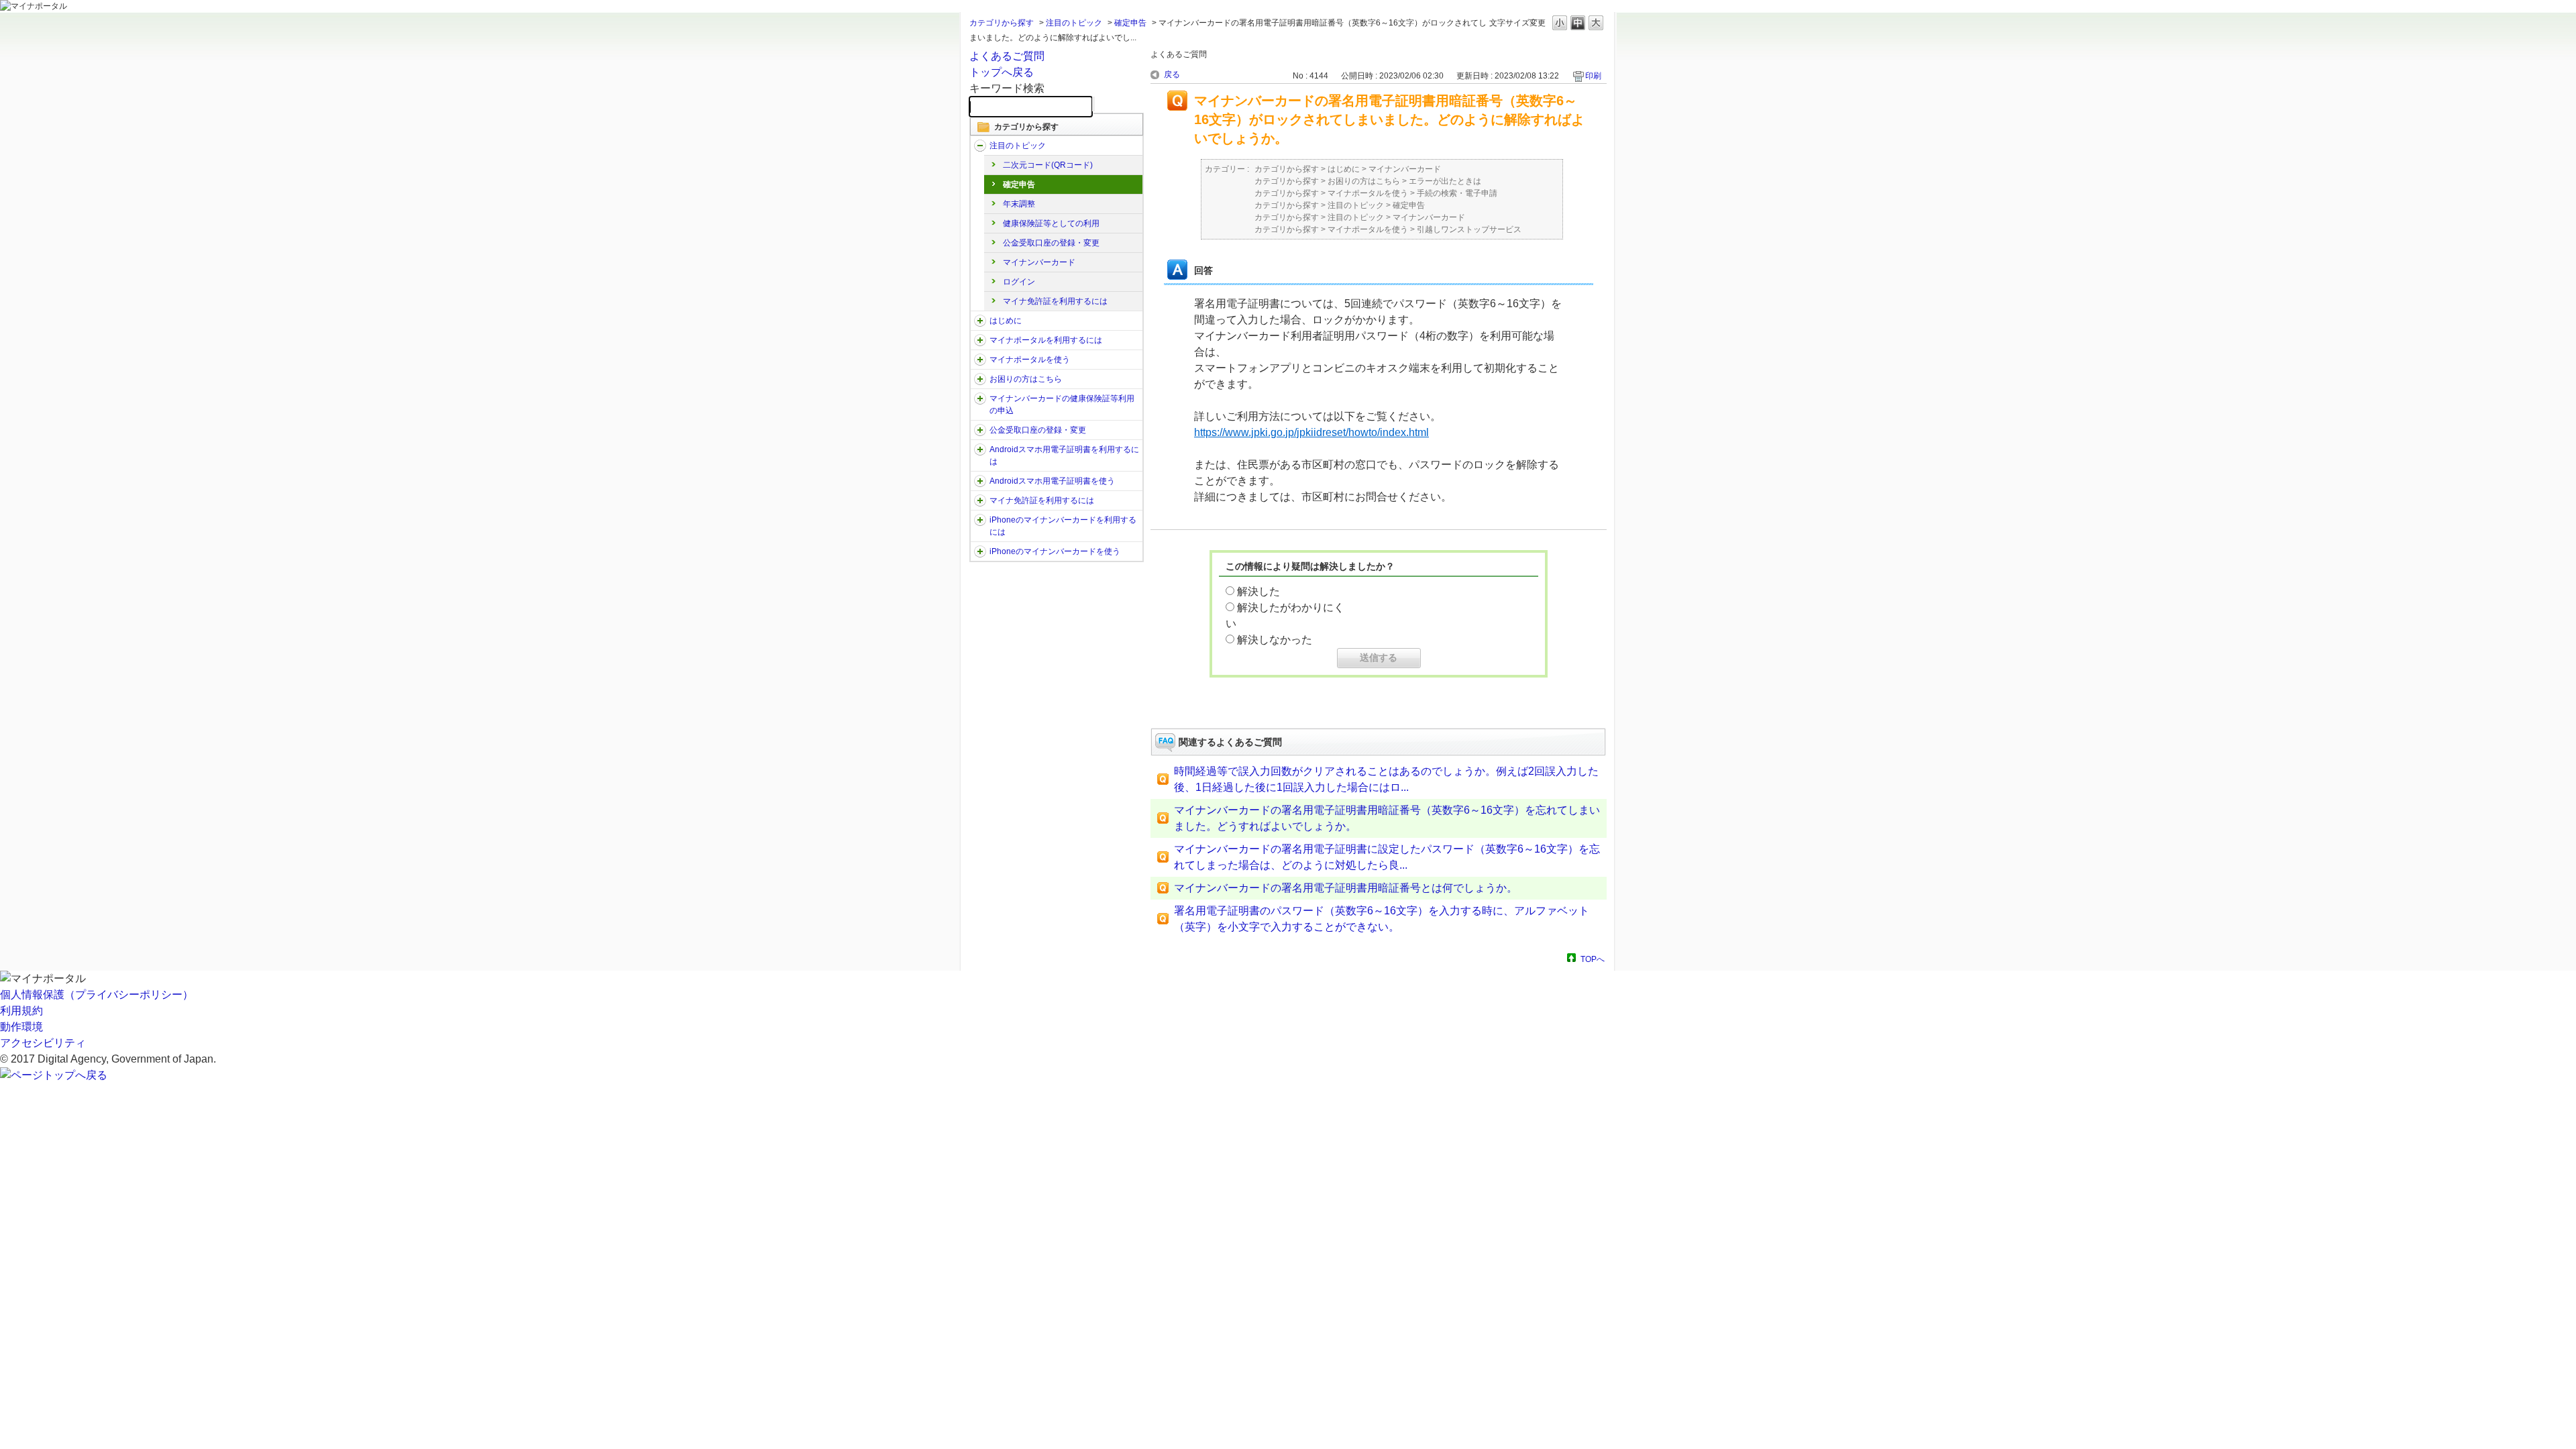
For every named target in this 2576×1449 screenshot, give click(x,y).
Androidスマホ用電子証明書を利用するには (1064, 455)
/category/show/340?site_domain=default (980, 520)
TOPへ (1593, 959)
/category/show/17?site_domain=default (980, 360)
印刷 (1593, 76)
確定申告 (1130, 23)
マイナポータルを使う (1030, 360)
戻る (1172, 74)
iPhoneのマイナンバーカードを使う (1055, 551)
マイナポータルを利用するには (1046, 340)
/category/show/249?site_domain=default (980, 449)
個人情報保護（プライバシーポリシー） (97, 995)
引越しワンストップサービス (1469, 229)
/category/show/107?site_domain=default (980, 398)
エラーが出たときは (1445, 181)
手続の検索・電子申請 (1457, 193)
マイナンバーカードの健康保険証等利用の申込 (1062, 405)
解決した (1258, 591)
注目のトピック (1074, 23)
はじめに (1006, 321)
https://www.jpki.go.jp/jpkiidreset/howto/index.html (1311, 432)
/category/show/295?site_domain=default (980, 500)
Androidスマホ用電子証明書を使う (1052, 481)
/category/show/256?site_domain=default (980, 481)
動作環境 (21, 1027)
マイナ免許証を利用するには (1055, 301)
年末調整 (1019, 204)
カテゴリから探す (1002, 23)
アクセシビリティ (43, 1043)
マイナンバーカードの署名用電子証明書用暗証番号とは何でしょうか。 (1346, 888)
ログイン (1019, 282)
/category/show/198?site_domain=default (980, 146)
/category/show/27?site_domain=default (980, 379)
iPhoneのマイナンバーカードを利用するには (1063, 526)
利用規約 (21, 1011)
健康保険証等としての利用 (1051, 223)
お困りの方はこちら (1026, 379)
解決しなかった (1275, 640)
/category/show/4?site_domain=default (980, 321)
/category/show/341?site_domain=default (980, 551)
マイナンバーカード (1039, 262)
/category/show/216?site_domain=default (980, 430)
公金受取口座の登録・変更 (1051, 243)
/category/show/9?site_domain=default (980, 340)
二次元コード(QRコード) (1048, 165)
